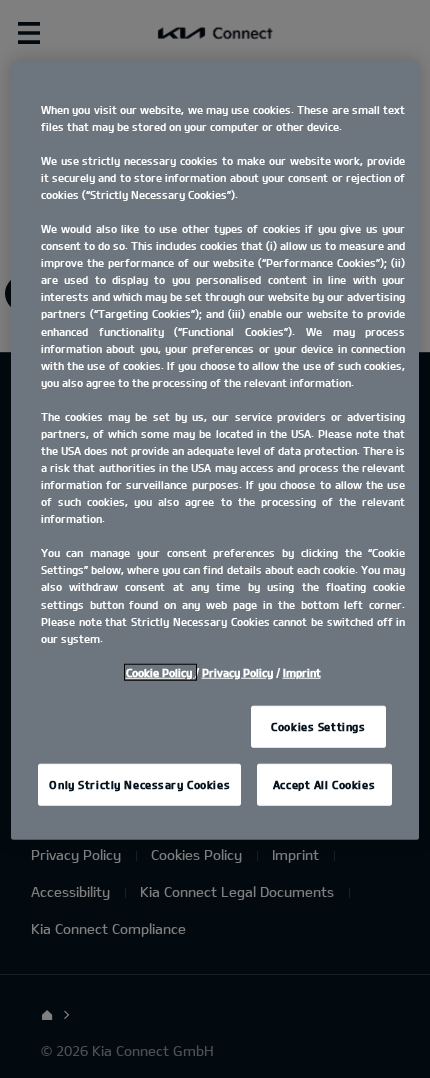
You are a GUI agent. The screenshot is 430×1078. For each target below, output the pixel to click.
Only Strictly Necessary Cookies (139, 783)
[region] (215, 449)
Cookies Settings (318, 726)
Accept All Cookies (324, 783)
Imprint (302, 671)
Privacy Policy (237, 671)
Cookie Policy (160, 671)
